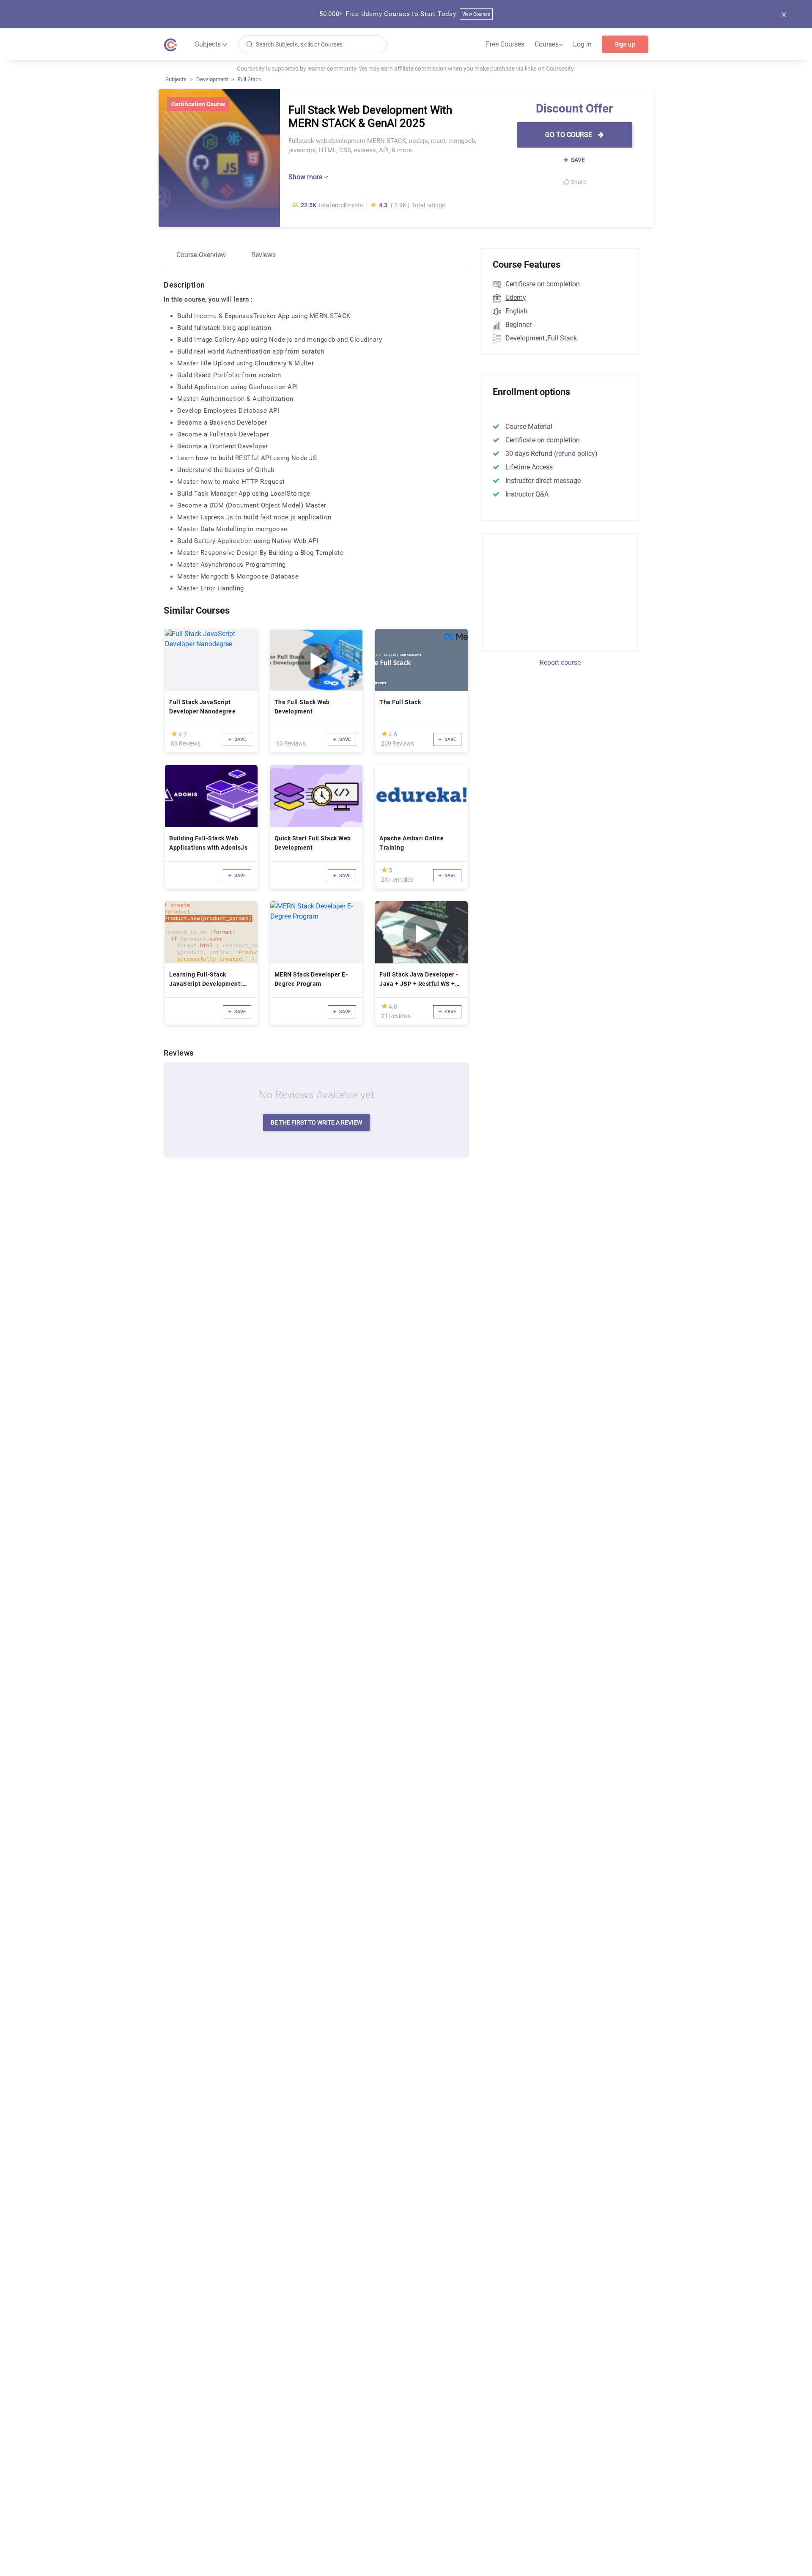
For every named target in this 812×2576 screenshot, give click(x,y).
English (516, 311)
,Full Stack (561, 338)
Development (212, 79)
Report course (560, 663)
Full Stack (250, 79)
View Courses (476, 14)
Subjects (176, 79)
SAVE (577, 160)
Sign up (625, 44)
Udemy (516, 298)
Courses (549, 44)
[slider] (174, 734)
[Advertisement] (552, 591)
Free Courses (505, 44)
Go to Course (569, 135)
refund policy (576, 454)
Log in (582, 44)
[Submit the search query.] (250, 44)
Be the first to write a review (316, 1122)
